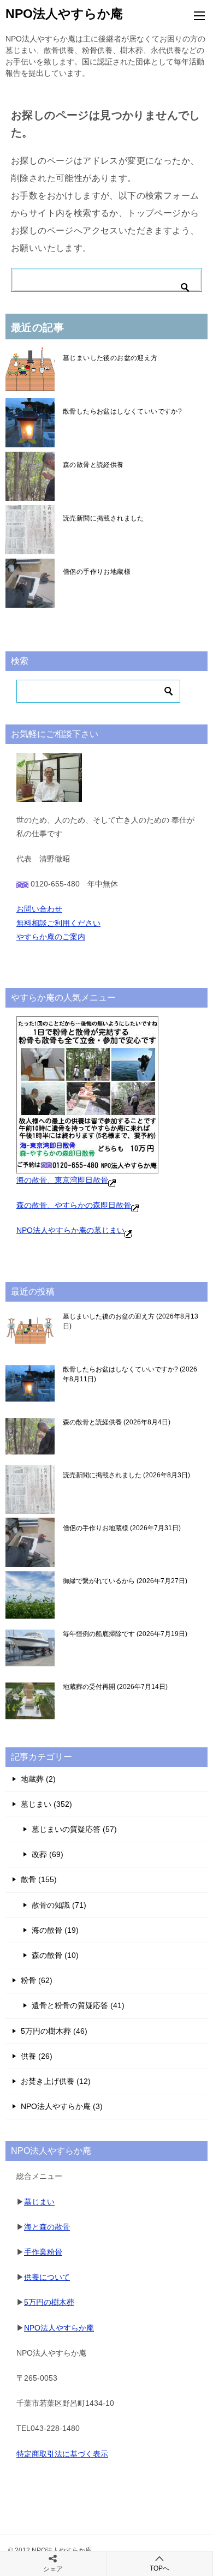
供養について (47, 2277)
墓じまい (39, 2202)
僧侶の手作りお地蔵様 (97, 572)
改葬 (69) (48, 1854)
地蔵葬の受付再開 (114, 1687)
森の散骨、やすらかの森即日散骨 (74, 1205)
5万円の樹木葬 (49, 2302)
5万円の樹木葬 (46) (54, 2031)
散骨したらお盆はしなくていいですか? (122, 411)
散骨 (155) (39, 1879)
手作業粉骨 (43, 2252)
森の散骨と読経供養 (93, 465)
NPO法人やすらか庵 (64, 14)
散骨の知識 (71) (59, 1905)
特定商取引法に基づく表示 (62, 2454)
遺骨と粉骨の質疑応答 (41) (78, 2005)
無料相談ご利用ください (58, 923)
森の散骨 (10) (55, 1955)
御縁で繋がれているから (124, 1581)
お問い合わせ (39, 909)
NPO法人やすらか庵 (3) (62, 2106)
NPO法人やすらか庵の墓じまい (70, 1230)
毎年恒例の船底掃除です (124, 1634)
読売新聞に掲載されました (103, 518)
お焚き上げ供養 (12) (56, 2081)
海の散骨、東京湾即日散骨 (62, 1180)
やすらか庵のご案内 (51, 937)
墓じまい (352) (46, 1804)
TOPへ (159, 2568)
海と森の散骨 (47, 2227)
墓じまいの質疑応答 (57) (74, 1829)
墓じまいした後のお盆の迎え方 (110, 358)
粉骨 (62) (37, 1980)
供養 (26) (37, 2056)
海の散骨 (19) (55, 1930)
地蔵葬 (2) (38, 1779)
